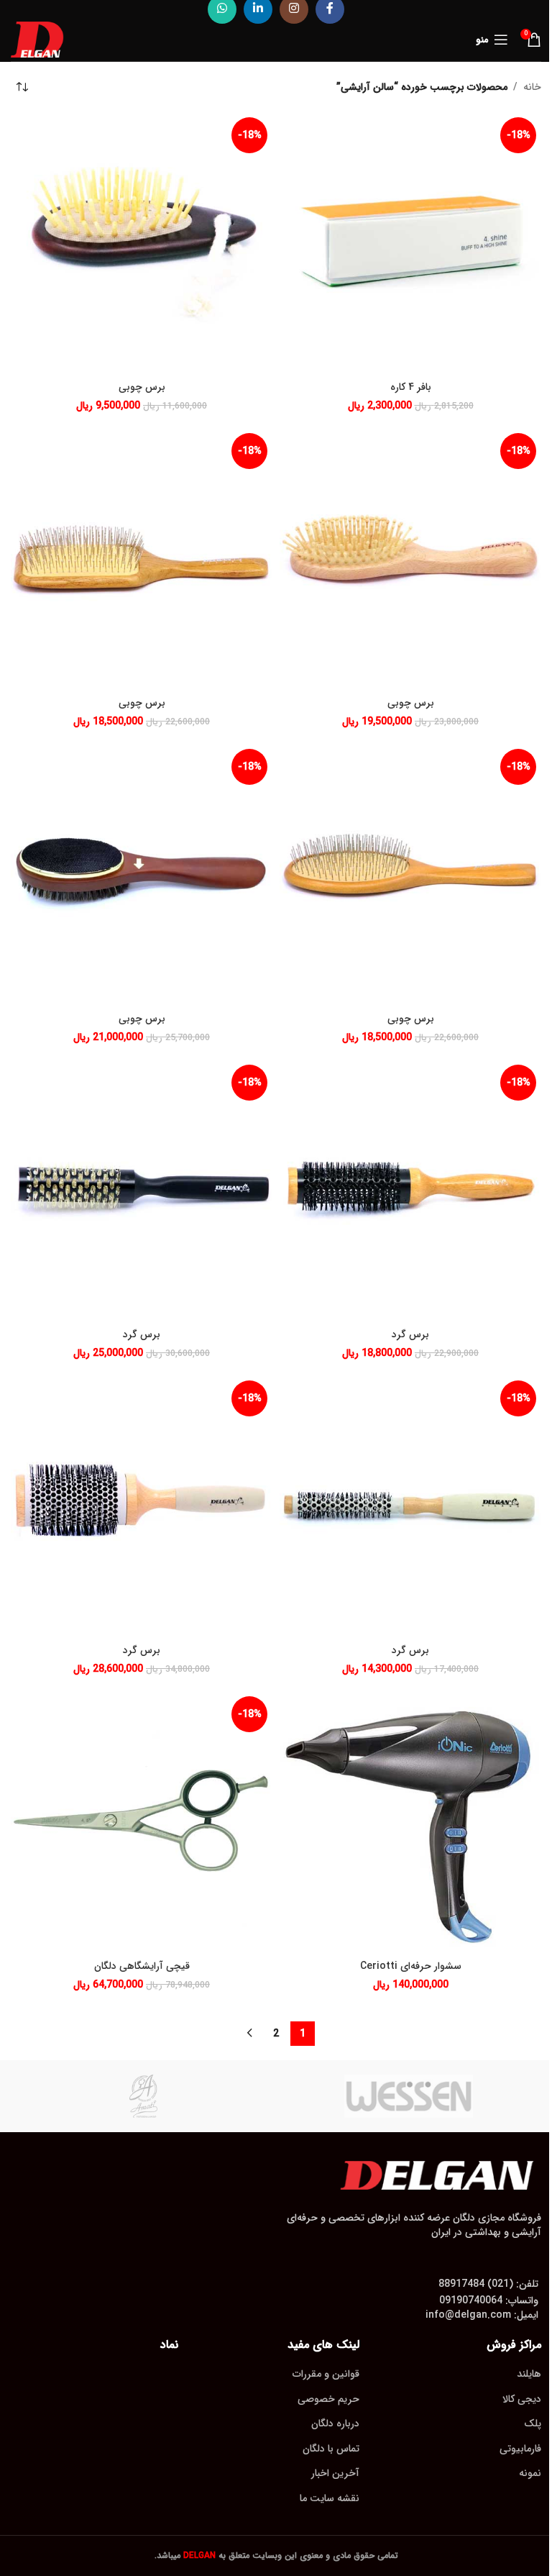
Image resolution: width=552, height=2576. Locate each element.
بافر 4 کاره (411, 387)
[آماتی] (143, 2096)
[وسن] (409, 2096)
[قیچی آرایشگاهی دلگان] (142, 1822)
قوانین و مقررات (326, 2374)
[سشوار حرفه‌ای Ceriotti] (410, 1822)
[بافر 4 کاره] (410, 243)
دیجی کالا (522, 2399)
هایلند (529, 2374)
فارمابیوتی (520, 2449)
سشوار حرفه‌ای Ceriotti (411, 1966)
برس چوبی (142, 387)
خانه (532, 87)
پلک (533, 2423)
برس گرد (410, 1334)
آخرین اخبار (335, 2473)
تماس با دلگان (331, 2449)
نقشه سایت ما (330, 2498)
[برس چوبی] (142, 243)
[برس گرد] (410, 1191)
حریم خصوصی (328, 2399)
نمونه (530, 2473)
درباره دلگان (335, 2423)
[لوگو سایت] (37, 39)
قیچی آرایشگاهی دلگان (142, 1966)
